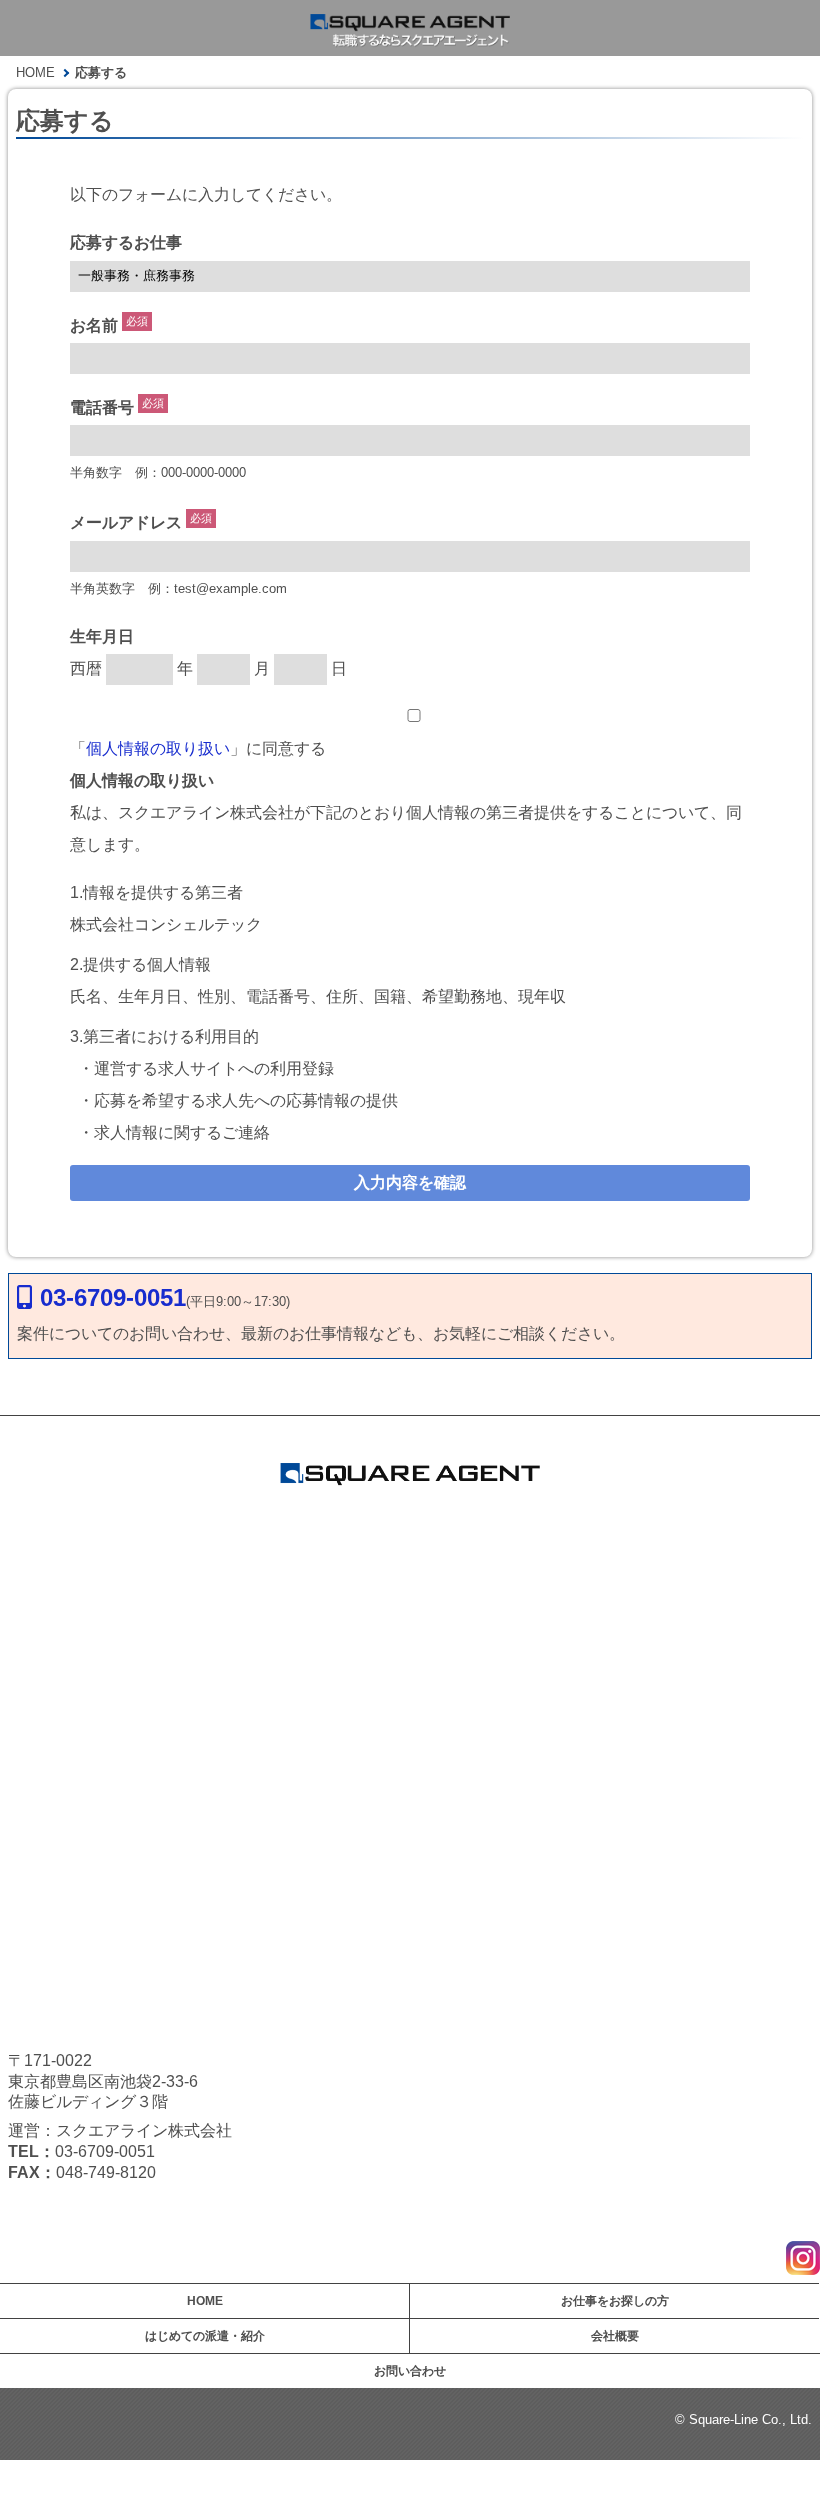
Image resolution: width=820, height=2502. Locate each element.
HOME (205, 2301)
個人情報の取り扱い (158, 748)
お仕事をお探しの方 (615, 2301)
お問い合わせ (410, 2371)
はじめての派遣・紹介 (205, 2336)
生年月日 (102, 636)
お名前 (94, 325)
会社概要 (615, 2336)
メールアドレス (126, 523)
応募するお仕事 (126, 242)
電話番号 (102, 407)
